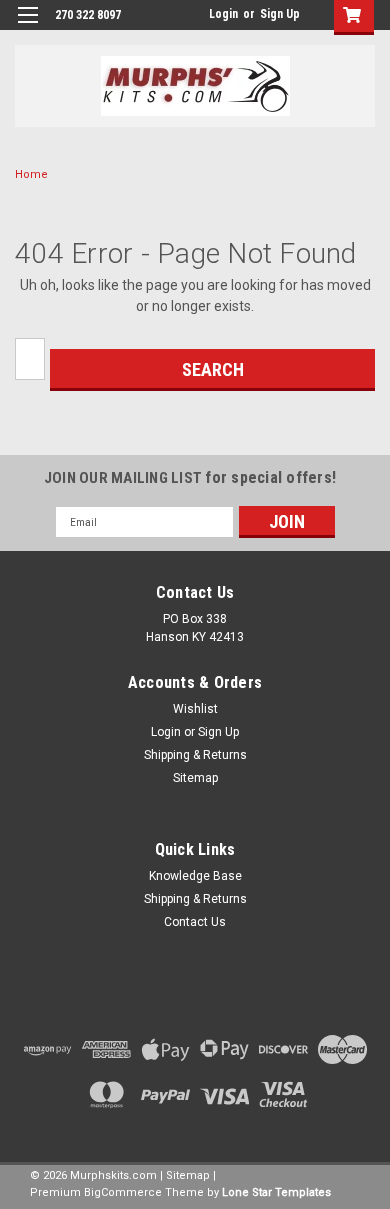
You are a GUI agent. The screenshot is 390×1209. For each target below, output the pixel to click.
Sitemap (195, 778)
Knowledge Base (195, 876)
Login (223, 14)
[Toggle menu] (27, 27)
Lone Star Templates (276, 1192)
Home (31, 174)
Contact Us (195, 922)
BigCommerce (123, 1192)
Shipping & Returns (195, 755)
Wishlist (195, 709)
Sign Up (280, 14)
